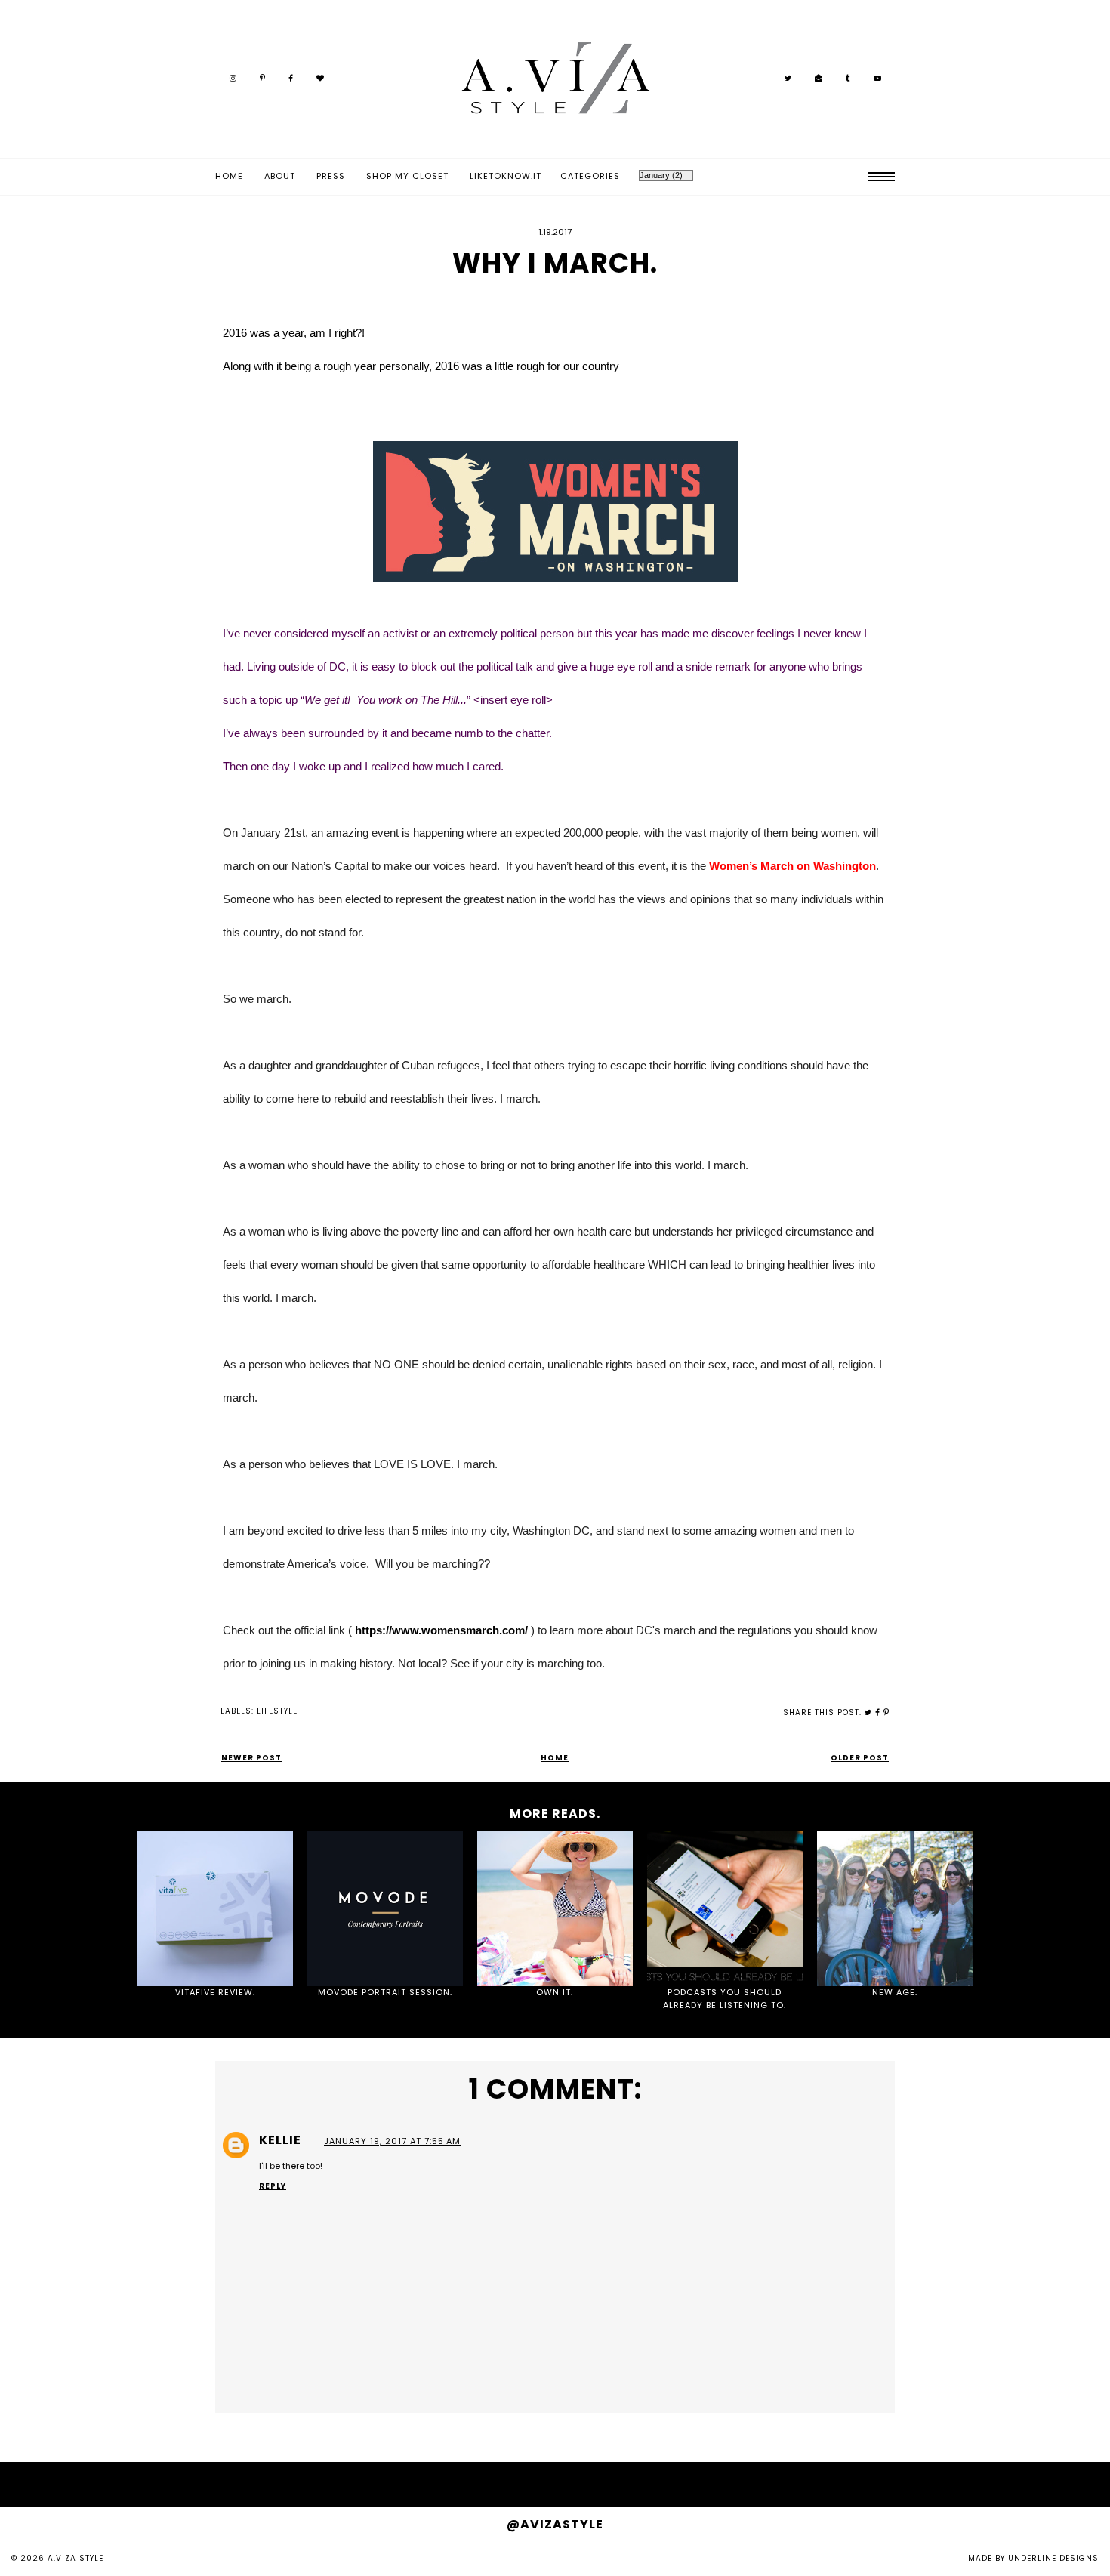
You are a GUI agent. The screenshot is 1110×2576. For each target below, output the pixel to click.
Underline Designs (1053, 2558)
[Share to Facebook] (878, 1712)
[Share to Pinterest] (886, 1712)
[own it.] (555, 1908)
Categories (590, 176)
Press (331, 176)
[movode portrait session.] (385, 1908)
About (280, 176)
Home (229, 176)
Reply (273, 2186)
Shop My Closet (407, 176)
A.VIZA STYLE (76, 2558)
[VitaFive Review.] (215, 1908)
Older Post (860, 1758)
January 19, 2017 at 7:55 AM (392, 2141)
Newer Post (251, 1758)
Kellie (282, 2140)
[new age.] (895, 1908)
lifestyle (277, 1711)
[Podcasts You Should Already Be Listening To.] (725, 1908)
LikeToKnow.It (506, 176)
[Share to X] (868, 1712)
